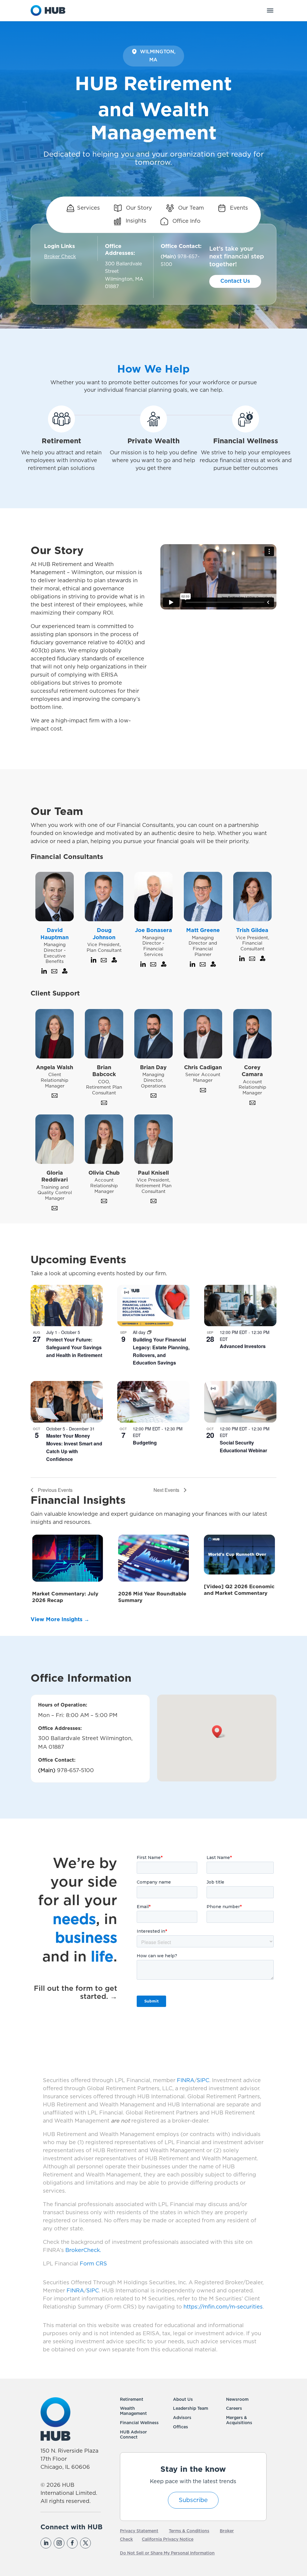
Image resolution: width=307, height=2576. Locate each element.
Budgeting (145, 1443)
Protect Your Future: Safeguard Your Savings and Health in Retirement (74, 1347)
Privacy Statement (139, 2531)
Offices (180, 2427)
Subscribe (193, 2500)
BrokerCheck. (83, 2250)
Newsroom (237, 2400)
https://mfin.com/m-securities (223, 2307)
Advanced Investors (243, 1346)
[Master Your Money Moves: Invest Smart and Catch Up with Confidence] (67, 1402)
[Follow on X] (85, 2543)
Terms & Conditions (189, 2531)
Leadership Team (191, 2409)
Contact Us (235, 281)
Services (88, 208)
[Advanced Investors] (240, 1306)
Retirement (132, 2400)
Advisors (182, 2418)
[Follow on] (98, 2543)
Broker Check (60, 257)
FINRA (186, 2081)
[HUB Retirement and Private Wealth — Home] (48, 10)
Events (238, 208)
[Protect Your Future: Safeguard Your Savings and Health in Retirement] (67, 1306)
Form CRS (93, 2264)
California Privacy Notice (168, 2539)
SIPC (203, 2081)
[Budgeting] (153, 1402)
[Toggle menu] (270, 10)
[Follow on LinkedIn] (46, 2543)
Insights (135, 221)
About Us (183, 2400)
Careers (234, 2409)
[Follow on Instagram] (59, 2543)
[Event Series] (149, 1332)
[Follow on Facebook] (72, 2543)
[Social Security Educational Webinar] (240, 1402)
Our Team (190, 208)
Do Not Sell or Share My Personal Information (167, 2553)
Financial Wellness (139, 2423)
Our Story (138, 208)
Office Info (186, 221)
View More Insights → (60, 1620)
